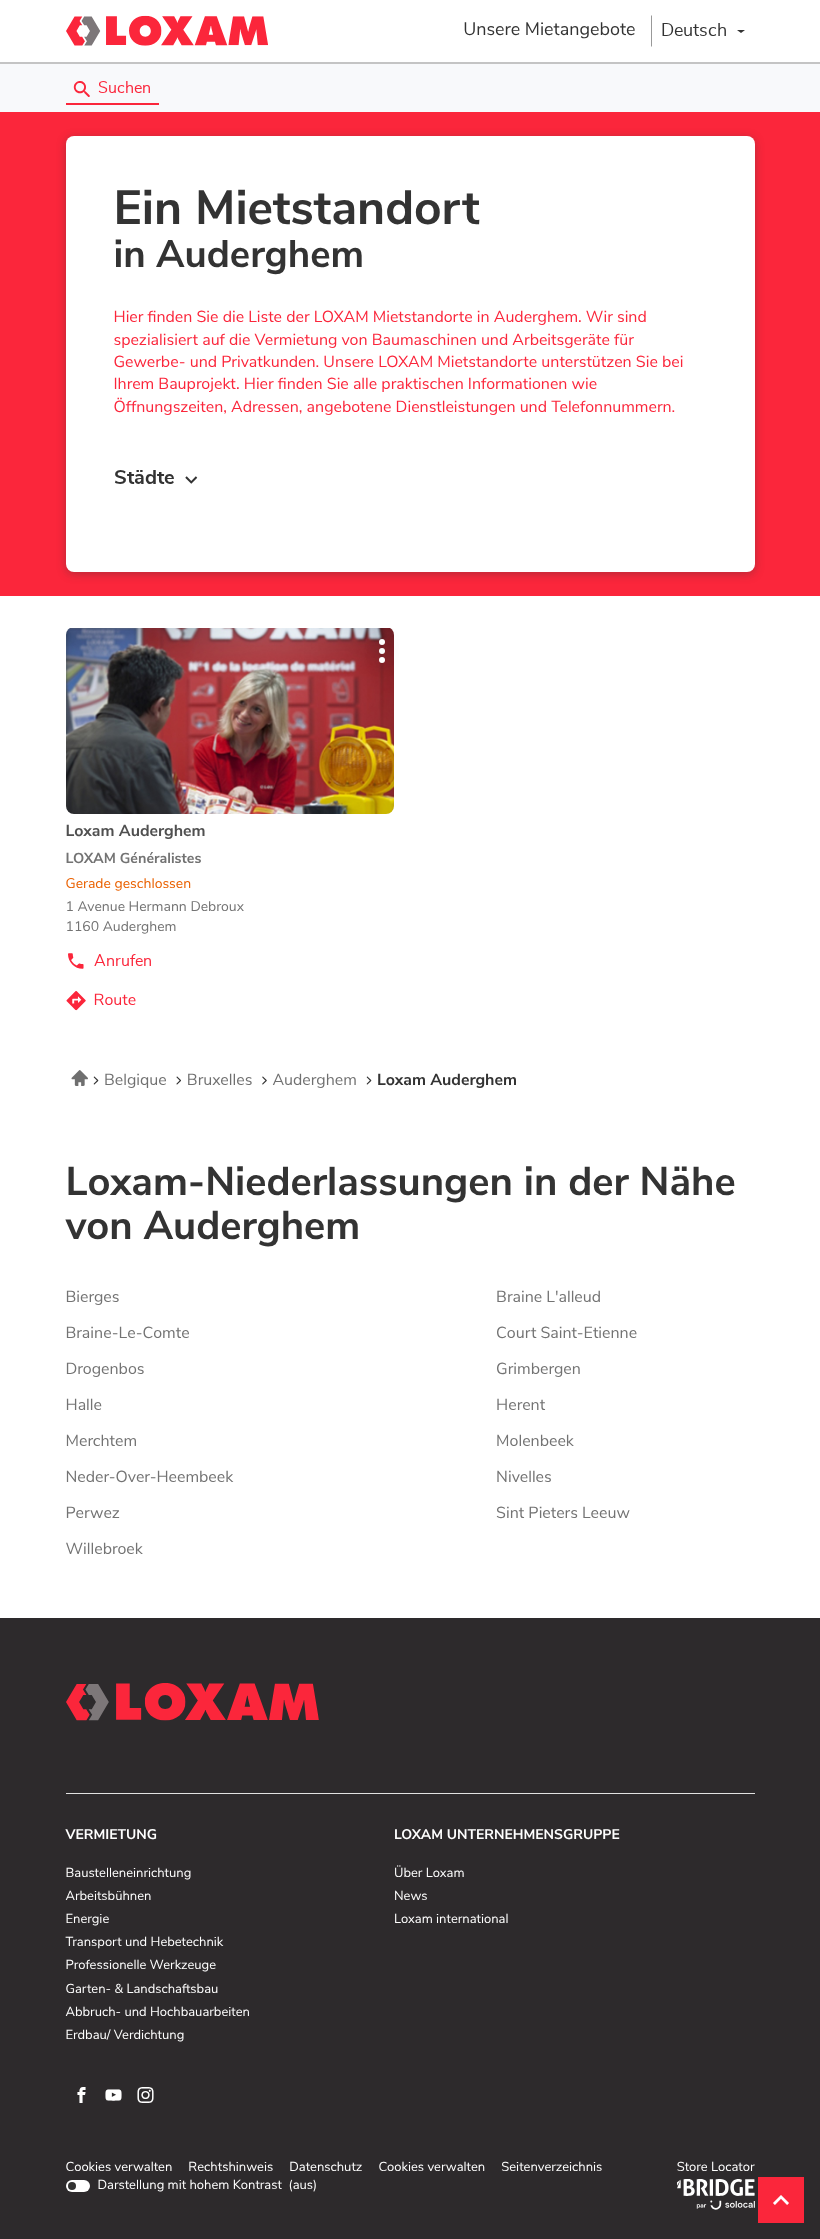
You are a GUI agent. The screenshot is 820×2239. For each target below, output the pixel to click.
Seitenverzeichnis (551, 2167)
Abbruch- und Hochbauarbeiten (158, 2013)
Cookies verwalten (119, 2168)
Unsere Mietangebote (549, 30)
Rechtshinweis (230, 2168)
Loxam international (451, 1920)
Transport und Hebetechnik (145, 1943)
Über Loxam (429, 1874)
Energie (88, 1920)
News (410, 1897)
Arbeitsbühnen (109, 1897)
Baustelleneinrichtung (129, 1874)
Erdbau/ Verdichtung (125, 2036)
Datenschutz (325, 2168)
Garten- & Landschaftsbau (142, 1990)
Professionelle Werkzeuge (141, 1966)
